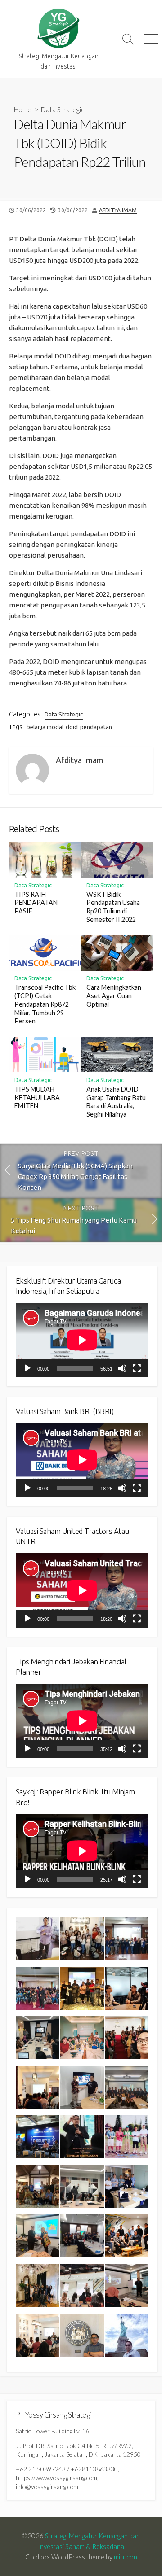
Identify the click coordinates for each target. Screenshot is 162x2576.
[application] (82, 1340)
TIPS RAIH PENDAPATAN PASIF (36, 903)
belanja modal (45, 727)
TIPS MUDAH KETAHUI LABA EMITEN (37, 1098)
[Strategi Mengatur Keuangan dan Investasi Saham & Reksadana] (58, 28)
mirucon (126, 2557)
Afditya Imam (118, 210)
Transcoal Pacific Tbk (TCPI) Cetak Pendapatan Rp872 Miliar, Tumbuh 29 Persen (45, 1004)
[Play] (27, 1368)
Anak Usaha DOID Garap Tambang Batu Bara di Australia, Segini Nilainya (116, 1102)
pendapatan (96, 727)
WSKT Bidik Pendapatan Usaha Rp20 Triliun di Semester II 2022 (113, 907)
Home (23, 109)
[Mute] (122, 1368)
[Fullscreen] (137, 1368)
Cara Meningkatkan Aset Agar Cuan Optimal (114, 996)
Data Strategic (63, 109)
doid (72, 727)
